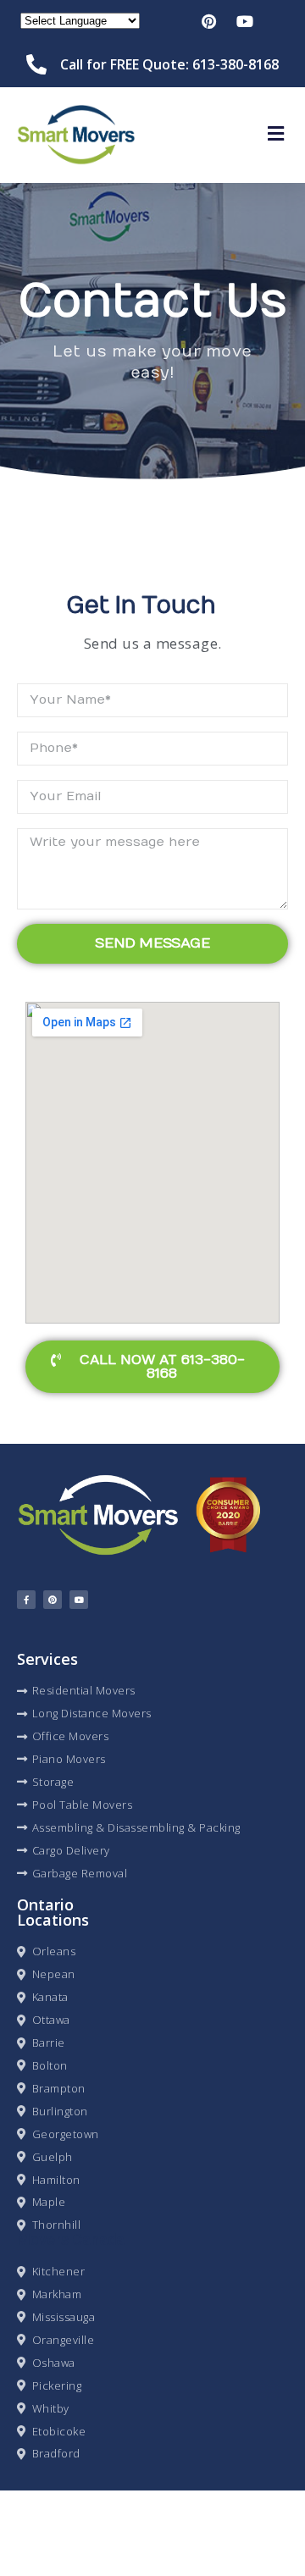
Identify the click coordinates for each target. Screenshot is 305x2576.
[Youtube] (79, 1600)
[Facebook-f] (26, 1600)
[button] (275, 135)
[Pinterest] (53, 1600)
